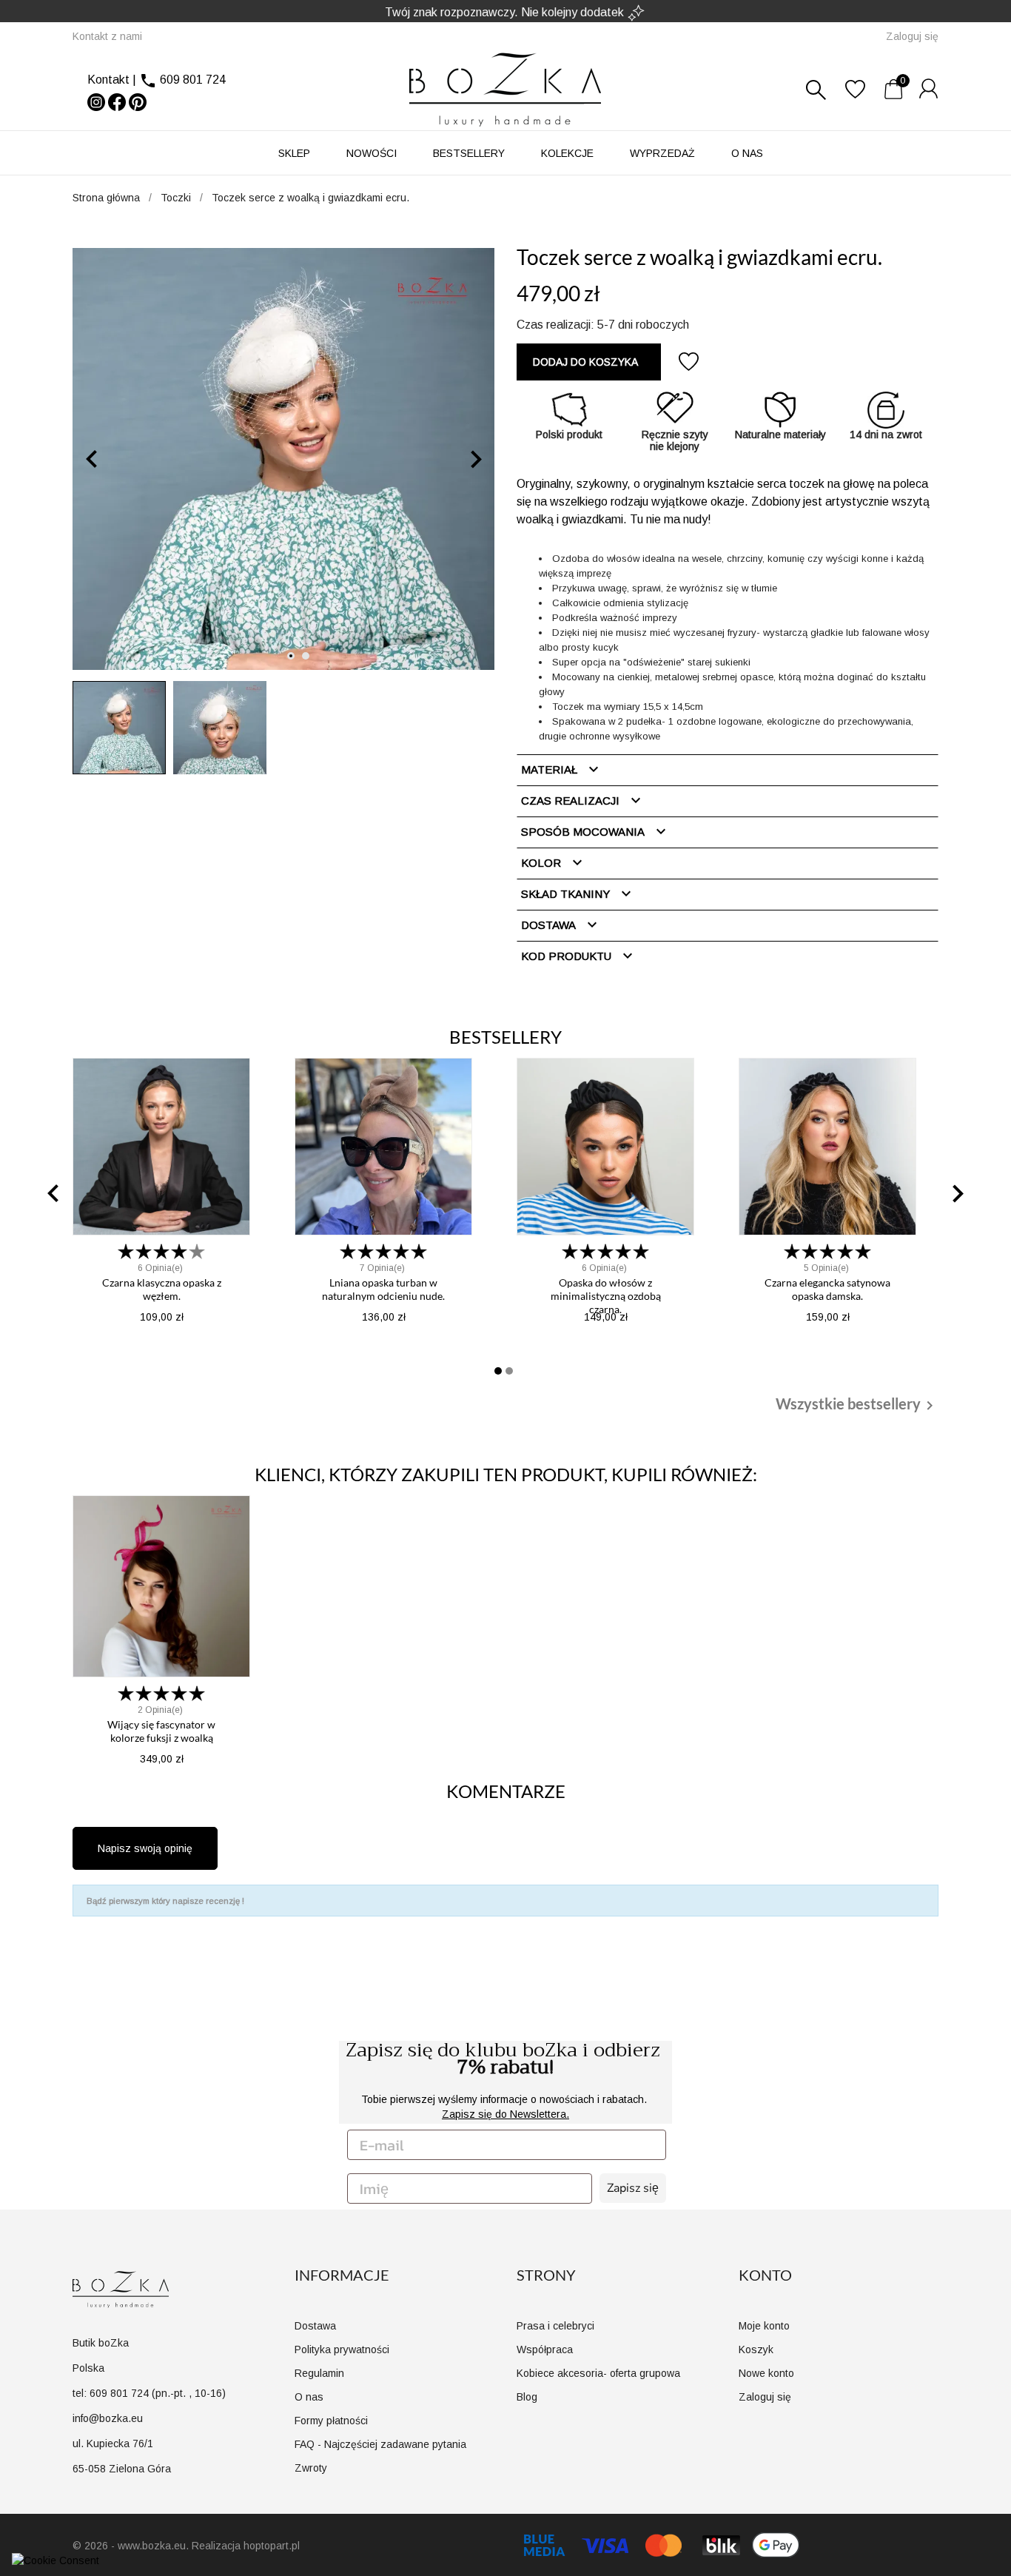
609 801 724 (193, 80)
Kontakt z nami (107, 36)
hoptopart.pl (272, 2546)
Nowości (372, 153)
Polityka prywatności (342, 2349)
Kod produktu (579, 956)
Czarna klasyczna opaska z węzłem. (162, 1289)
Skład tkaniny (578, 893)
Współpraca (545, 2349)
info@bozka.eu (108, 2418)
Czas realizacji (583, 800)
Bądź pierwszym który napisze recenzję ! (165, 1901)
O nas (747, 153)
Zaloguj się (765, 2397)
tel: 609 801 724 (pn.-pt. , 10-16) (149, 2393)
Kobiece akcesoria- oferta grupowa (598, 2373)
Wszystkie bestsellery (857, 1405)
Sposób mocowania (595, 831)
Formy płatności (331, 2421)
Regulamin (319, 2373)
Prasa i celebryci (555, 2326)
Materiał (562, 769)
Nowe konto (766, 2373)
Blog (527, 2397)
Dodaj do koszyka (585, 362)
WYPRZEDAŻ (662, 153)
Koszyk (756, 2349)
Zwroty (311, 2468)
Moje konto (764, 2326)
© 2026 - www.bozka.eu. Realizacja (158, 2546)
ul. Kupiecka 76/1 (113, 2443)
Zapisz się (633, 2188)
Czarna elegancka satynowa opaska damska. (827, 1289)
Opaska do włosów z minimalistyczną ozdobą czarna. (606, 1296)
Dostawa (561, 925)
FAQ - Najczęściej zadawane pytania (380, 2444)
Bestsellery (469, 153)
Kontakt (108, 80)
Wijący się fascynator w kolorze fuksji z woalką (161, 1731)
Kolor (554, 862)
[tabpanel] (283, 459)
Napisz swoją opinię (145, 1848)
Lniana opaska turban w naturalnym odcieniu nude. (383, 1289)
